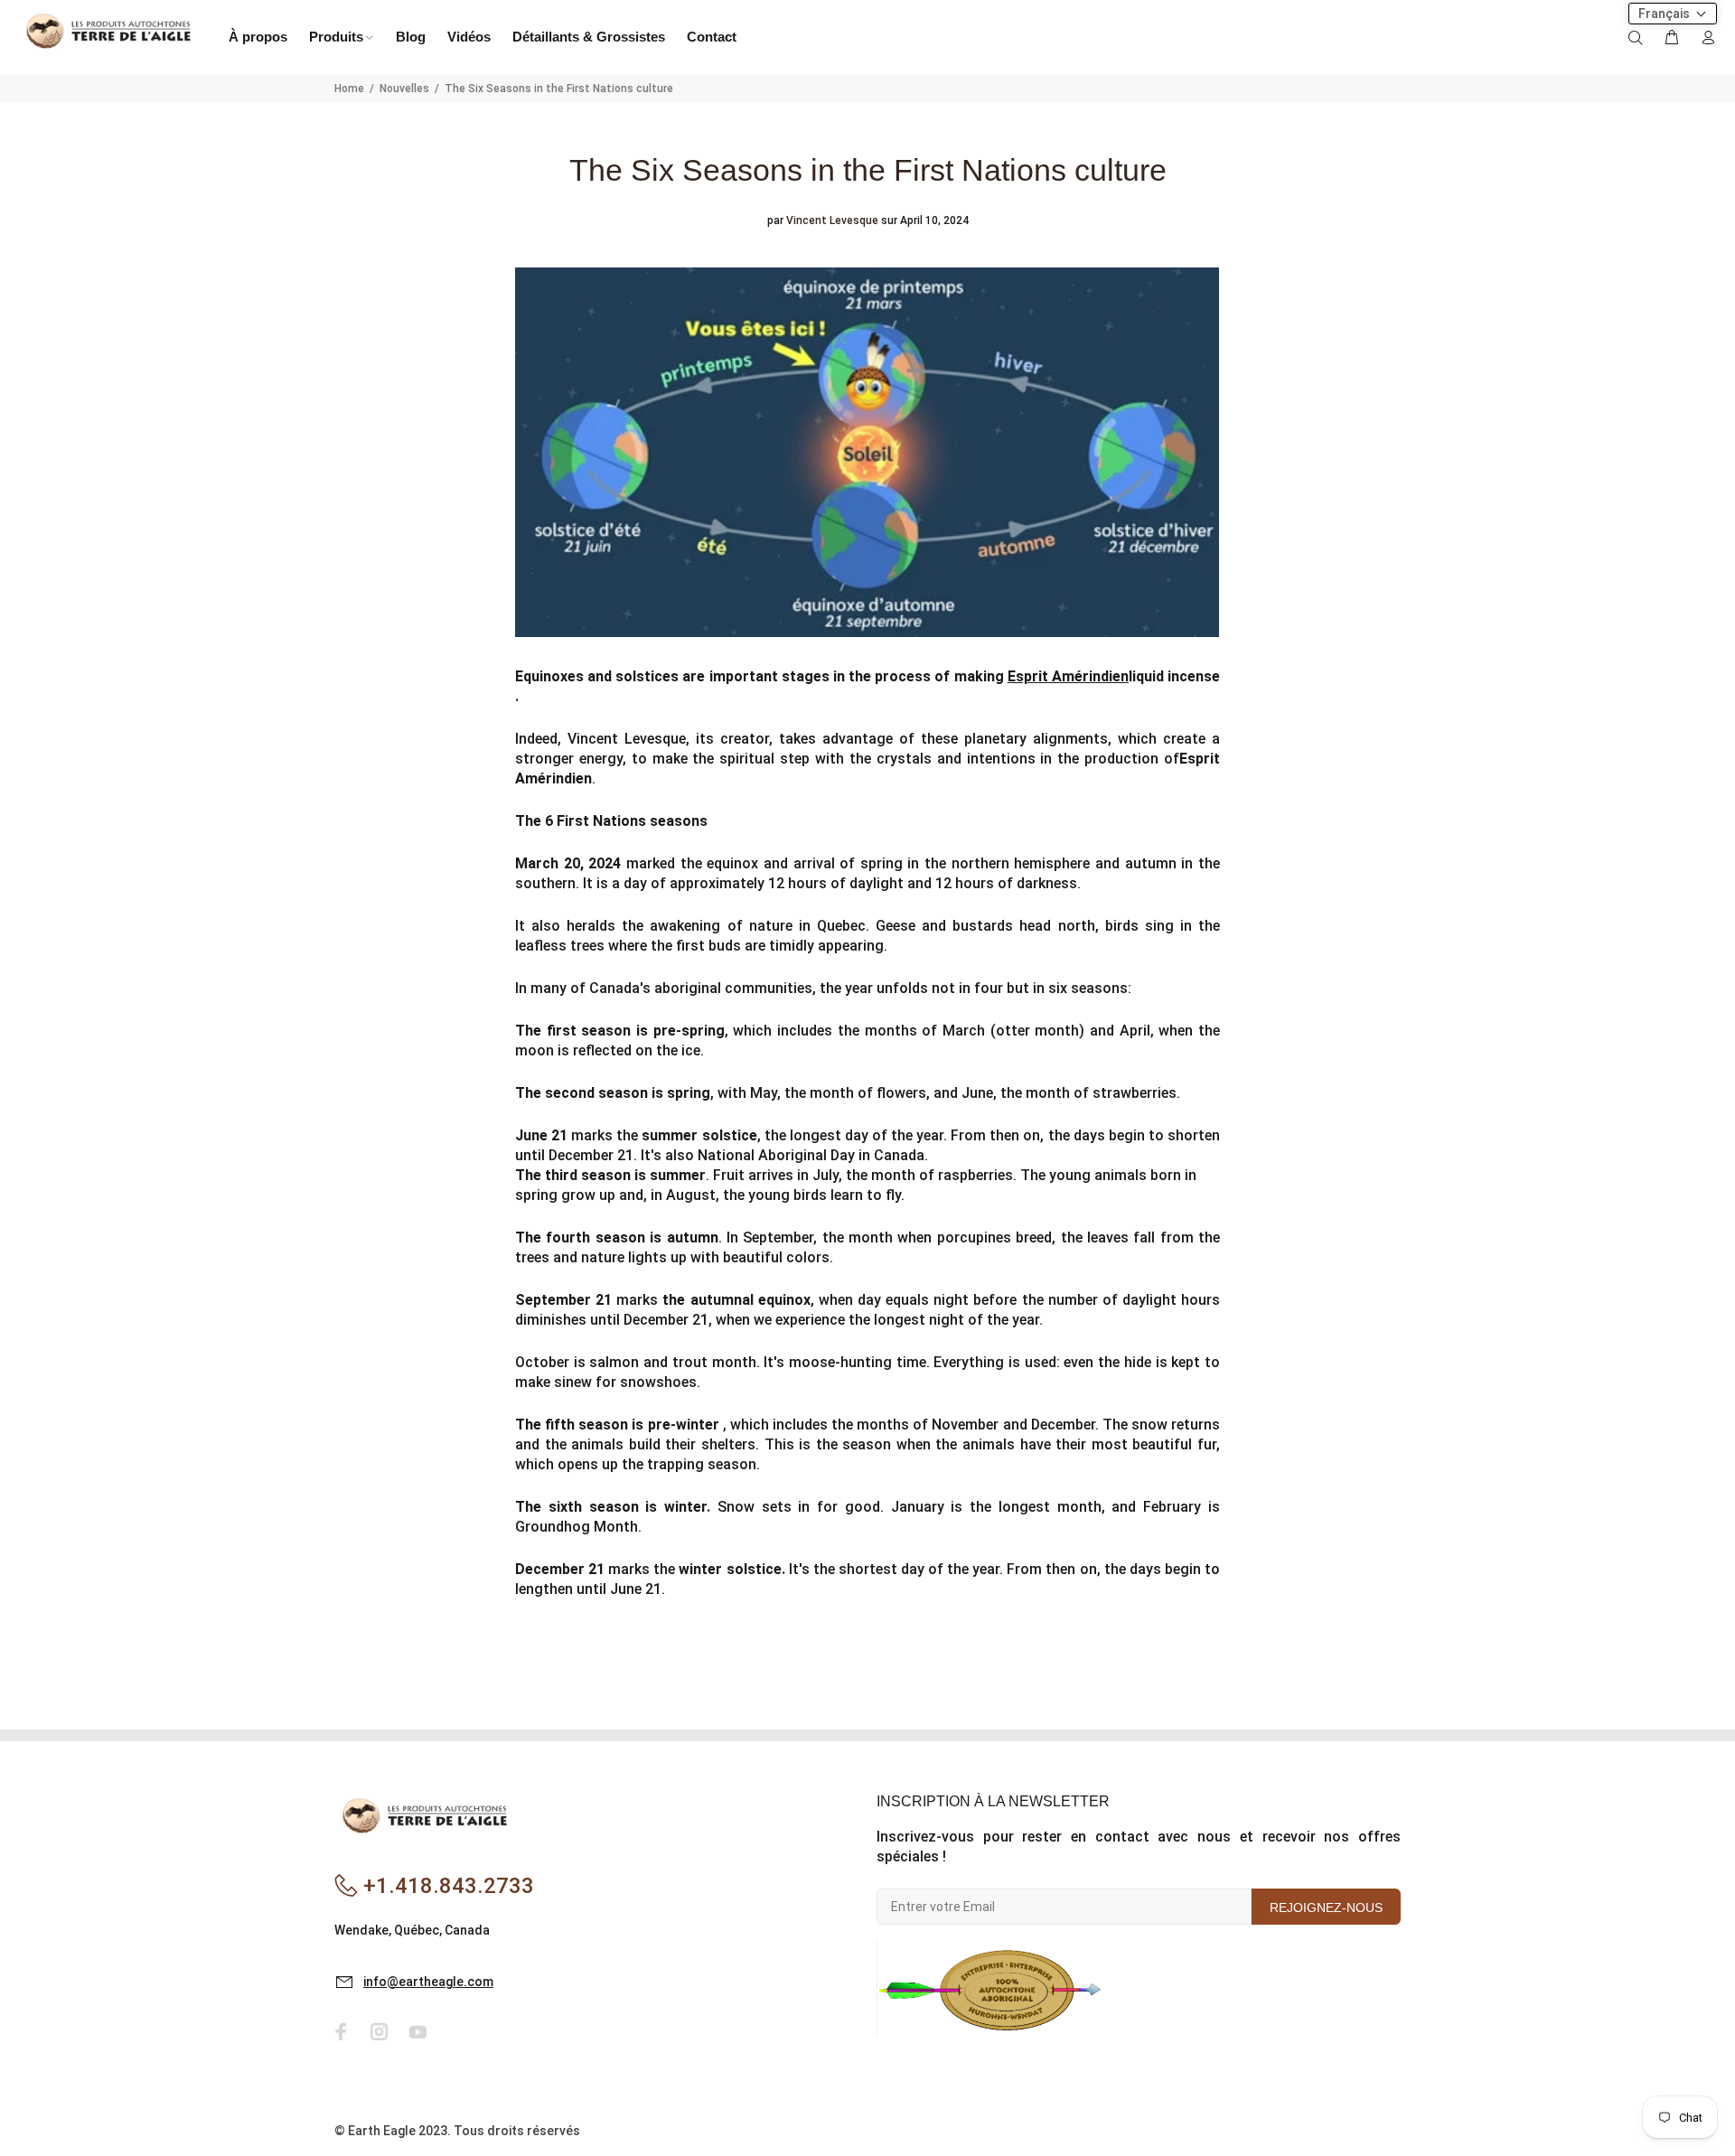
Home (349, 89)
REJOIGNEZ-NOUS (1326, 1908)
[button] (1673, 14)
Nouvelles (404, 89)
